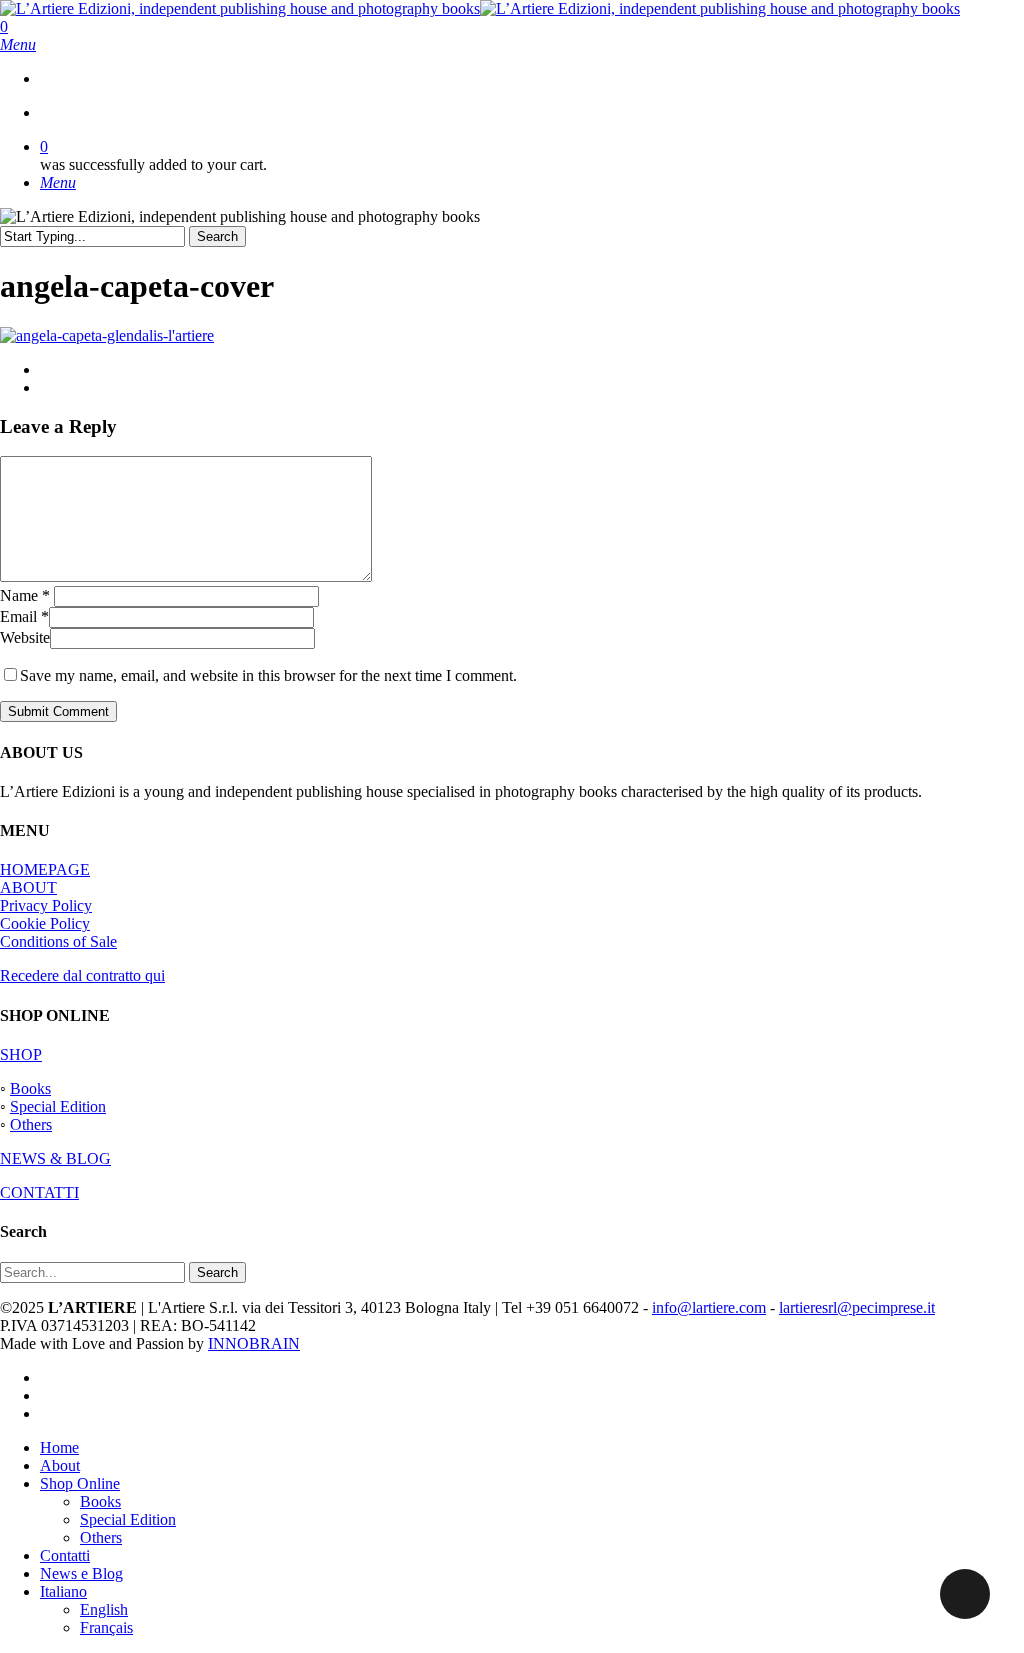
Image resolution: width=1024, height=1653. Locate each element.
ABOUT (28, 887)
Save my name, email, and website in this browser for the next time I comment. (268, 675)
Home (59, 1447)
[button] (18, 44)
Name (25, 595)
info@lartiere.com (709, 1307)
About (60, 1465)
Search (217, 236)
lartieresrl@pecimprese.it (857, 1307)
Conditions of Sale (58, 941)
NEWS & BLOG (55, 1158)
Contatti (65, 1555)
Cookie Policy (45, 923)
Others (31, 1124)
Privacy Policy (46, 905)
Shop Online (80, 1483)
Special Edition (58, 1106)
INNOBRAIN (254, 1343)
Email (24, 616)
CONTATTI (39, 1192)
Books (30, 1088)
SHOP (21, 1054)
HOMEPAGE (45, 869)
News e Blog (81, 1573)
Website (25, 637)
